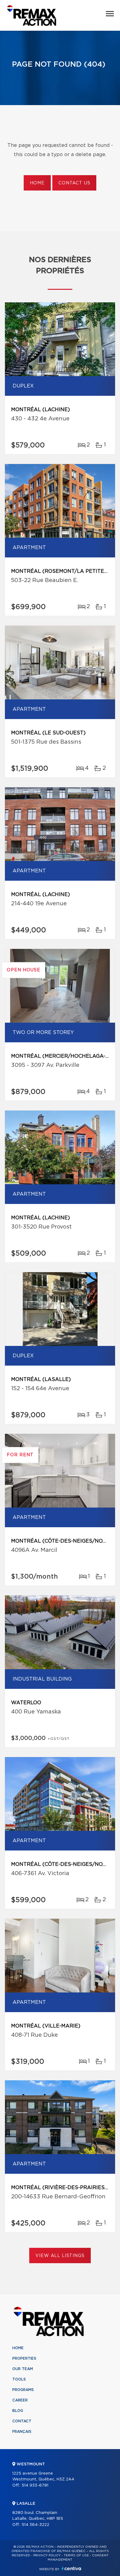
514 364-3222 (35, 2525)
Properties (24, 2358)
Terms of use (76, 2555)
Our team (23, 2369)
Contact (22, 2421)
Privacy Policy (47, 2555)
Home (37, 183)
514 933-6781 (35, 2486)
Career (20, 2400)
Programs (23, 2390)
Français (22, 2432)
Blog (18, 2411)
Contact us (74, 183)
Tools (19, 2379)
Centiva (71, 2568)
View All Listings (60, 2256)
